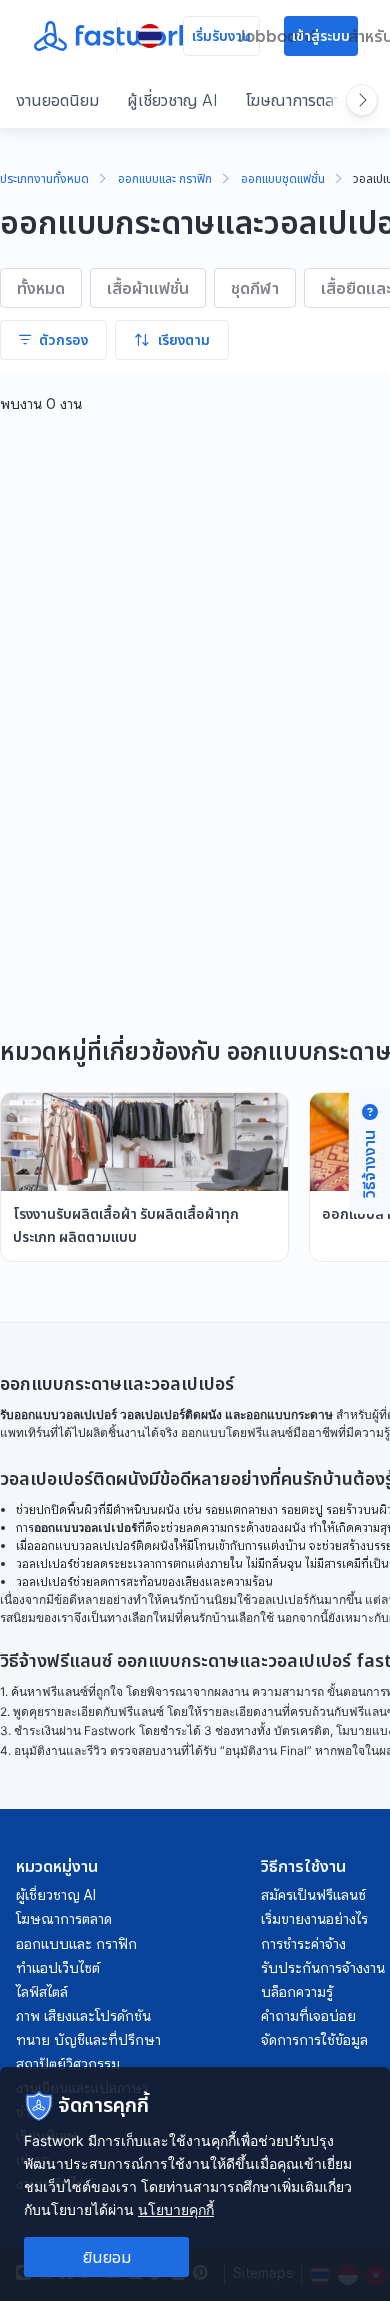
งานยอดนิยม (57, 100)
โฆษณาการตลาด (297, 100)
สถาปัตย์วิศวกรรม (68, 2064)
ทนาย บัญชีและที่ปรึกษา (88, 2040)
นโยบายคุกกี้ (176, 2209)
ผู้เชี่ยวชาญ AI (172, 100)
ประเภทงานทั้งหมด (44, 180)
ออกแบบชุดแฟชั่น (283, 180)
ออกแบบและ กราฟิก (165, 180)
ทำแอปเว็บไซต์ (58, 1968)
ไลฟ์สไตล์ (42, 1992)
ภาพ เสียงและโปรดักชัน (83, 2016)
